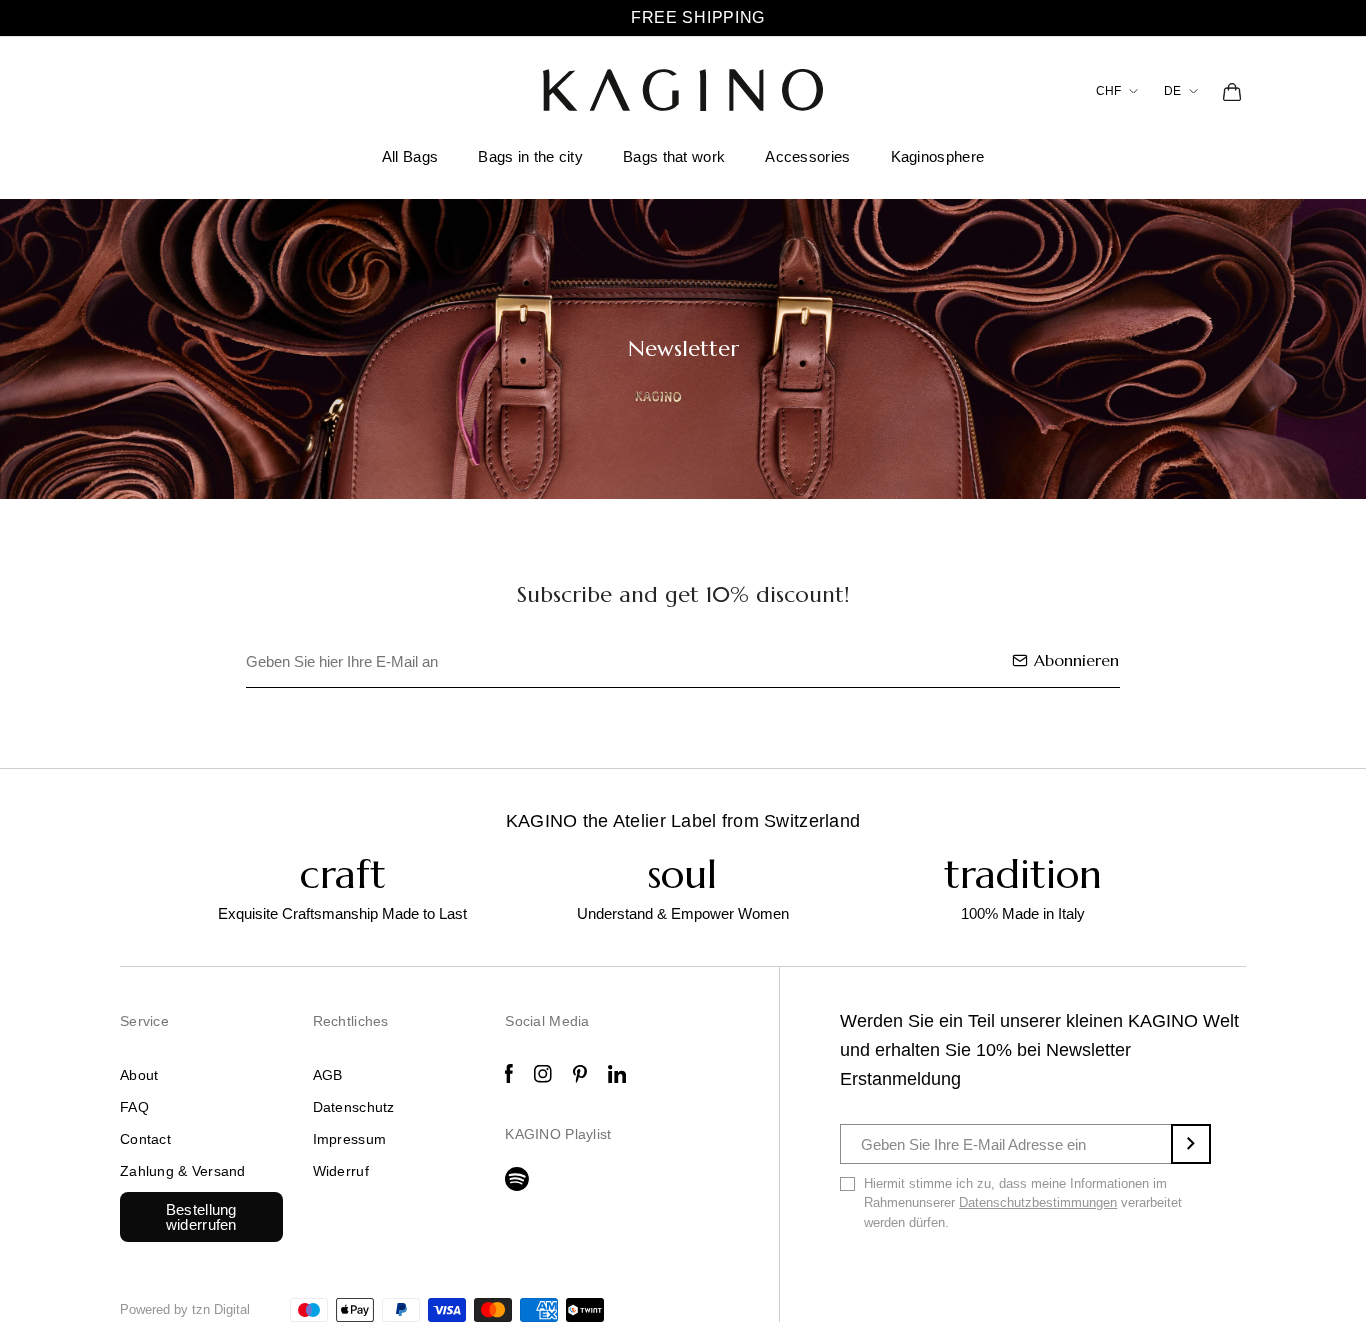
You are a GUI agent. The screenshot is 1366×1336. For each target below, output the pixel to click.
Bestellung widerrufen (201, 1217)
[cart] (1232, 91)
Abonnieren (1076, 660)
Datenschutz (354, 1107)
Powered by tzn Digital (185, 1309)
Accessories (807, 156)
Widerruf (341, 1171)
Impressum (350, 1139)
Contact (145, 1139)
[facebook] (509, 1073)
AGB (328, 1075)
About (139, 1075)
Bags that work (674, 156)
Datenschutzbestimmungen (1038, 1202)
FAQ (134, 1107)
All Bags (410, 156)
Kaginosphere (938, 156)
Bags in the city (530, 156)
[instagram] (543, 1074)
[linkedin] (617, 1074)
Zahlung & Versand (183, 1171)
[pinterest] (580, 1074)
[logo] (683, 90)
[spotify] (517, 1179)
